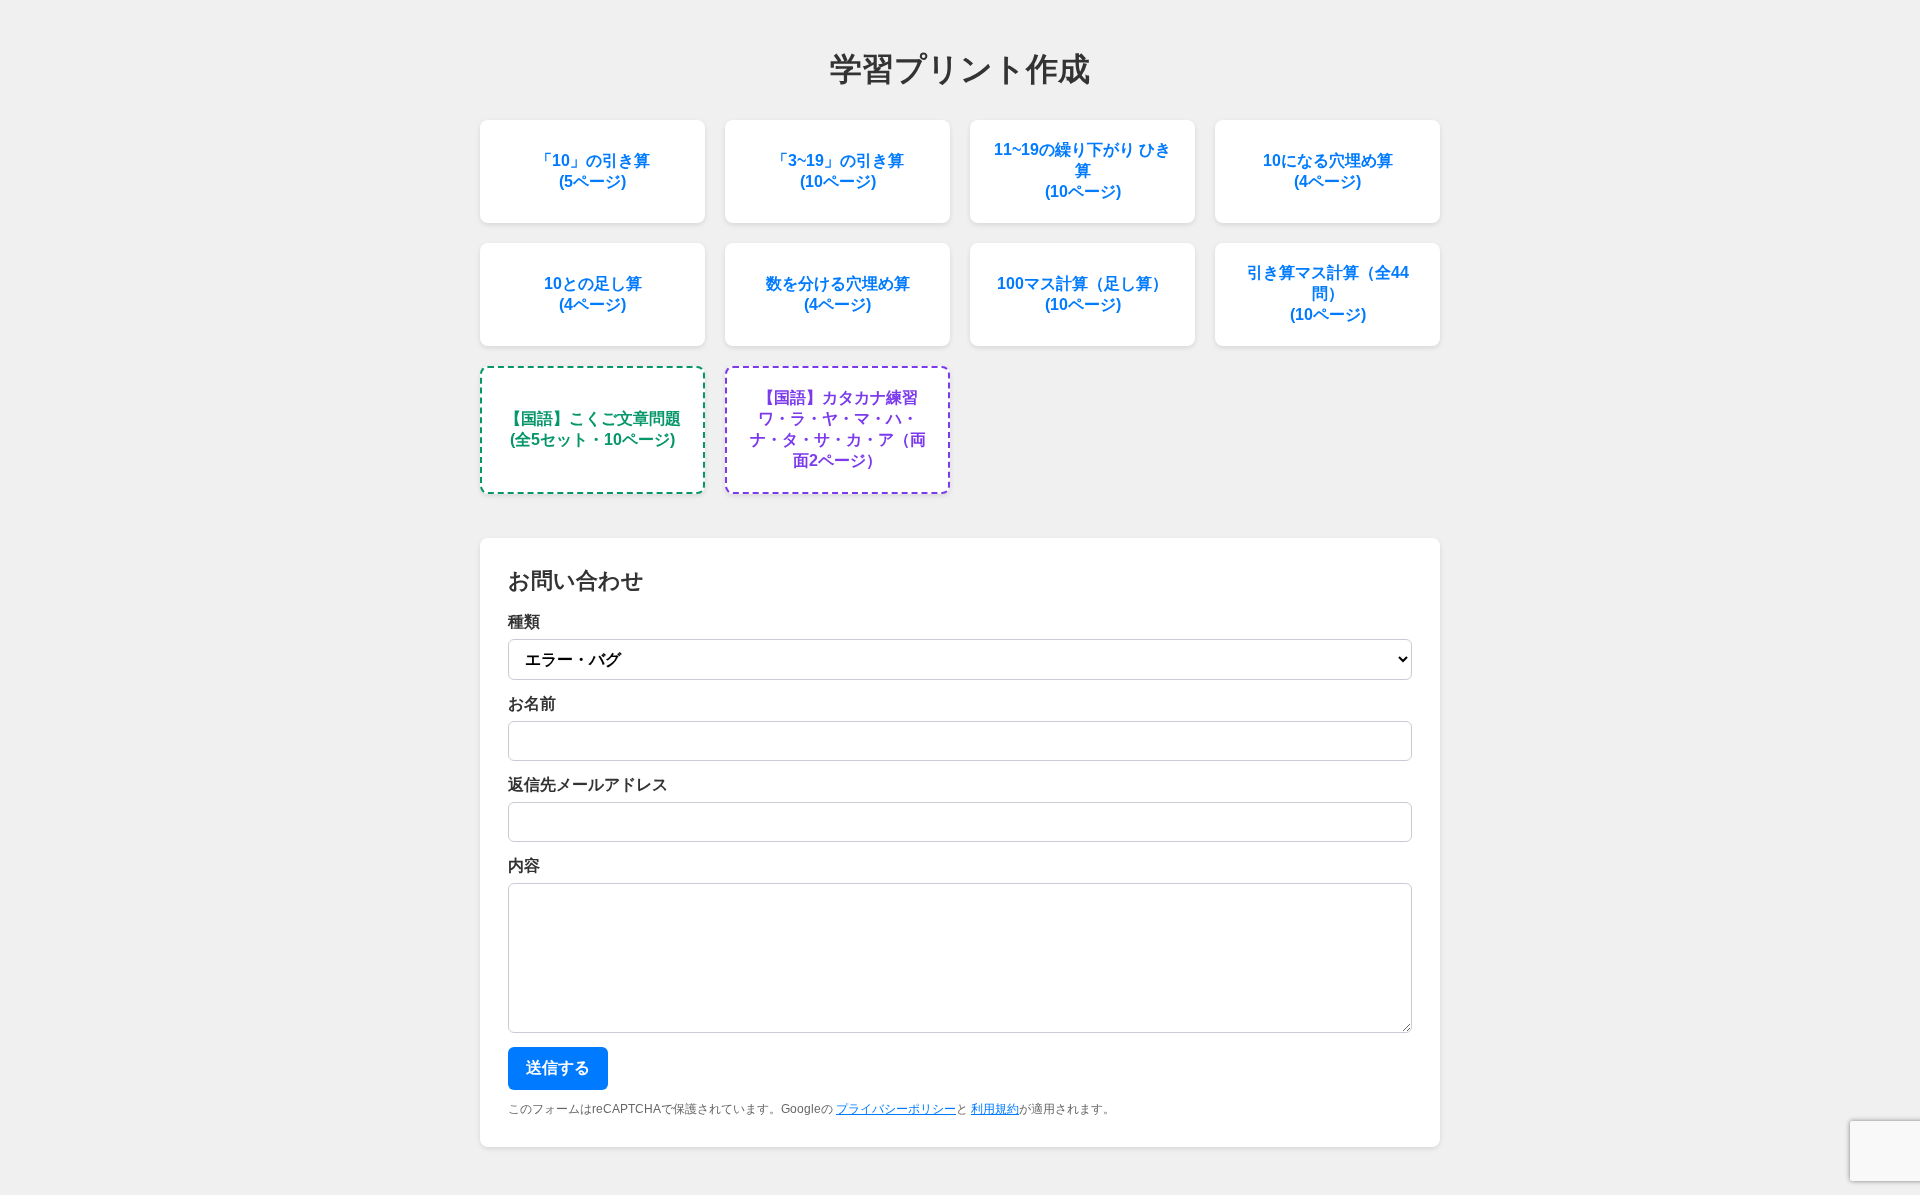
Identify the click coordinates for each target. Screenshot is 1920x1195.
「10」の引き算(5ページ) (593, 171)
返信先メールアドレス (588, 784)
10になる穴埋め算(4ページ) (1328, 171)
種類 (524, 621)
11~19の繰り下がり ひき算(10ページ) (1082, 170)
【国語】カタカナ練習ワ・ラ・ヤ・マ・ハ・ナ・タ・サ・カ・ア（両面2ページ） (838, 429)
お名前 (532, 703)
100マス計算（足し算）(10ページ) (1082, 294)
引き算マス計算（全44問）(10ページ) (1328, 293)
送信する (558, 1067)
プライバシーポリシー (896, 1109)
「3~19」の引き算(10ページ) (838, 171)
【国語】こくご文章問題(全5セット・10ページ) (593, 429)
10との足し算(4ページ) (593, 294)
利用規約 (995, 1109)
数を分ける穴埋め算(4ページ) (838, 294)
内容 (524, 865)
